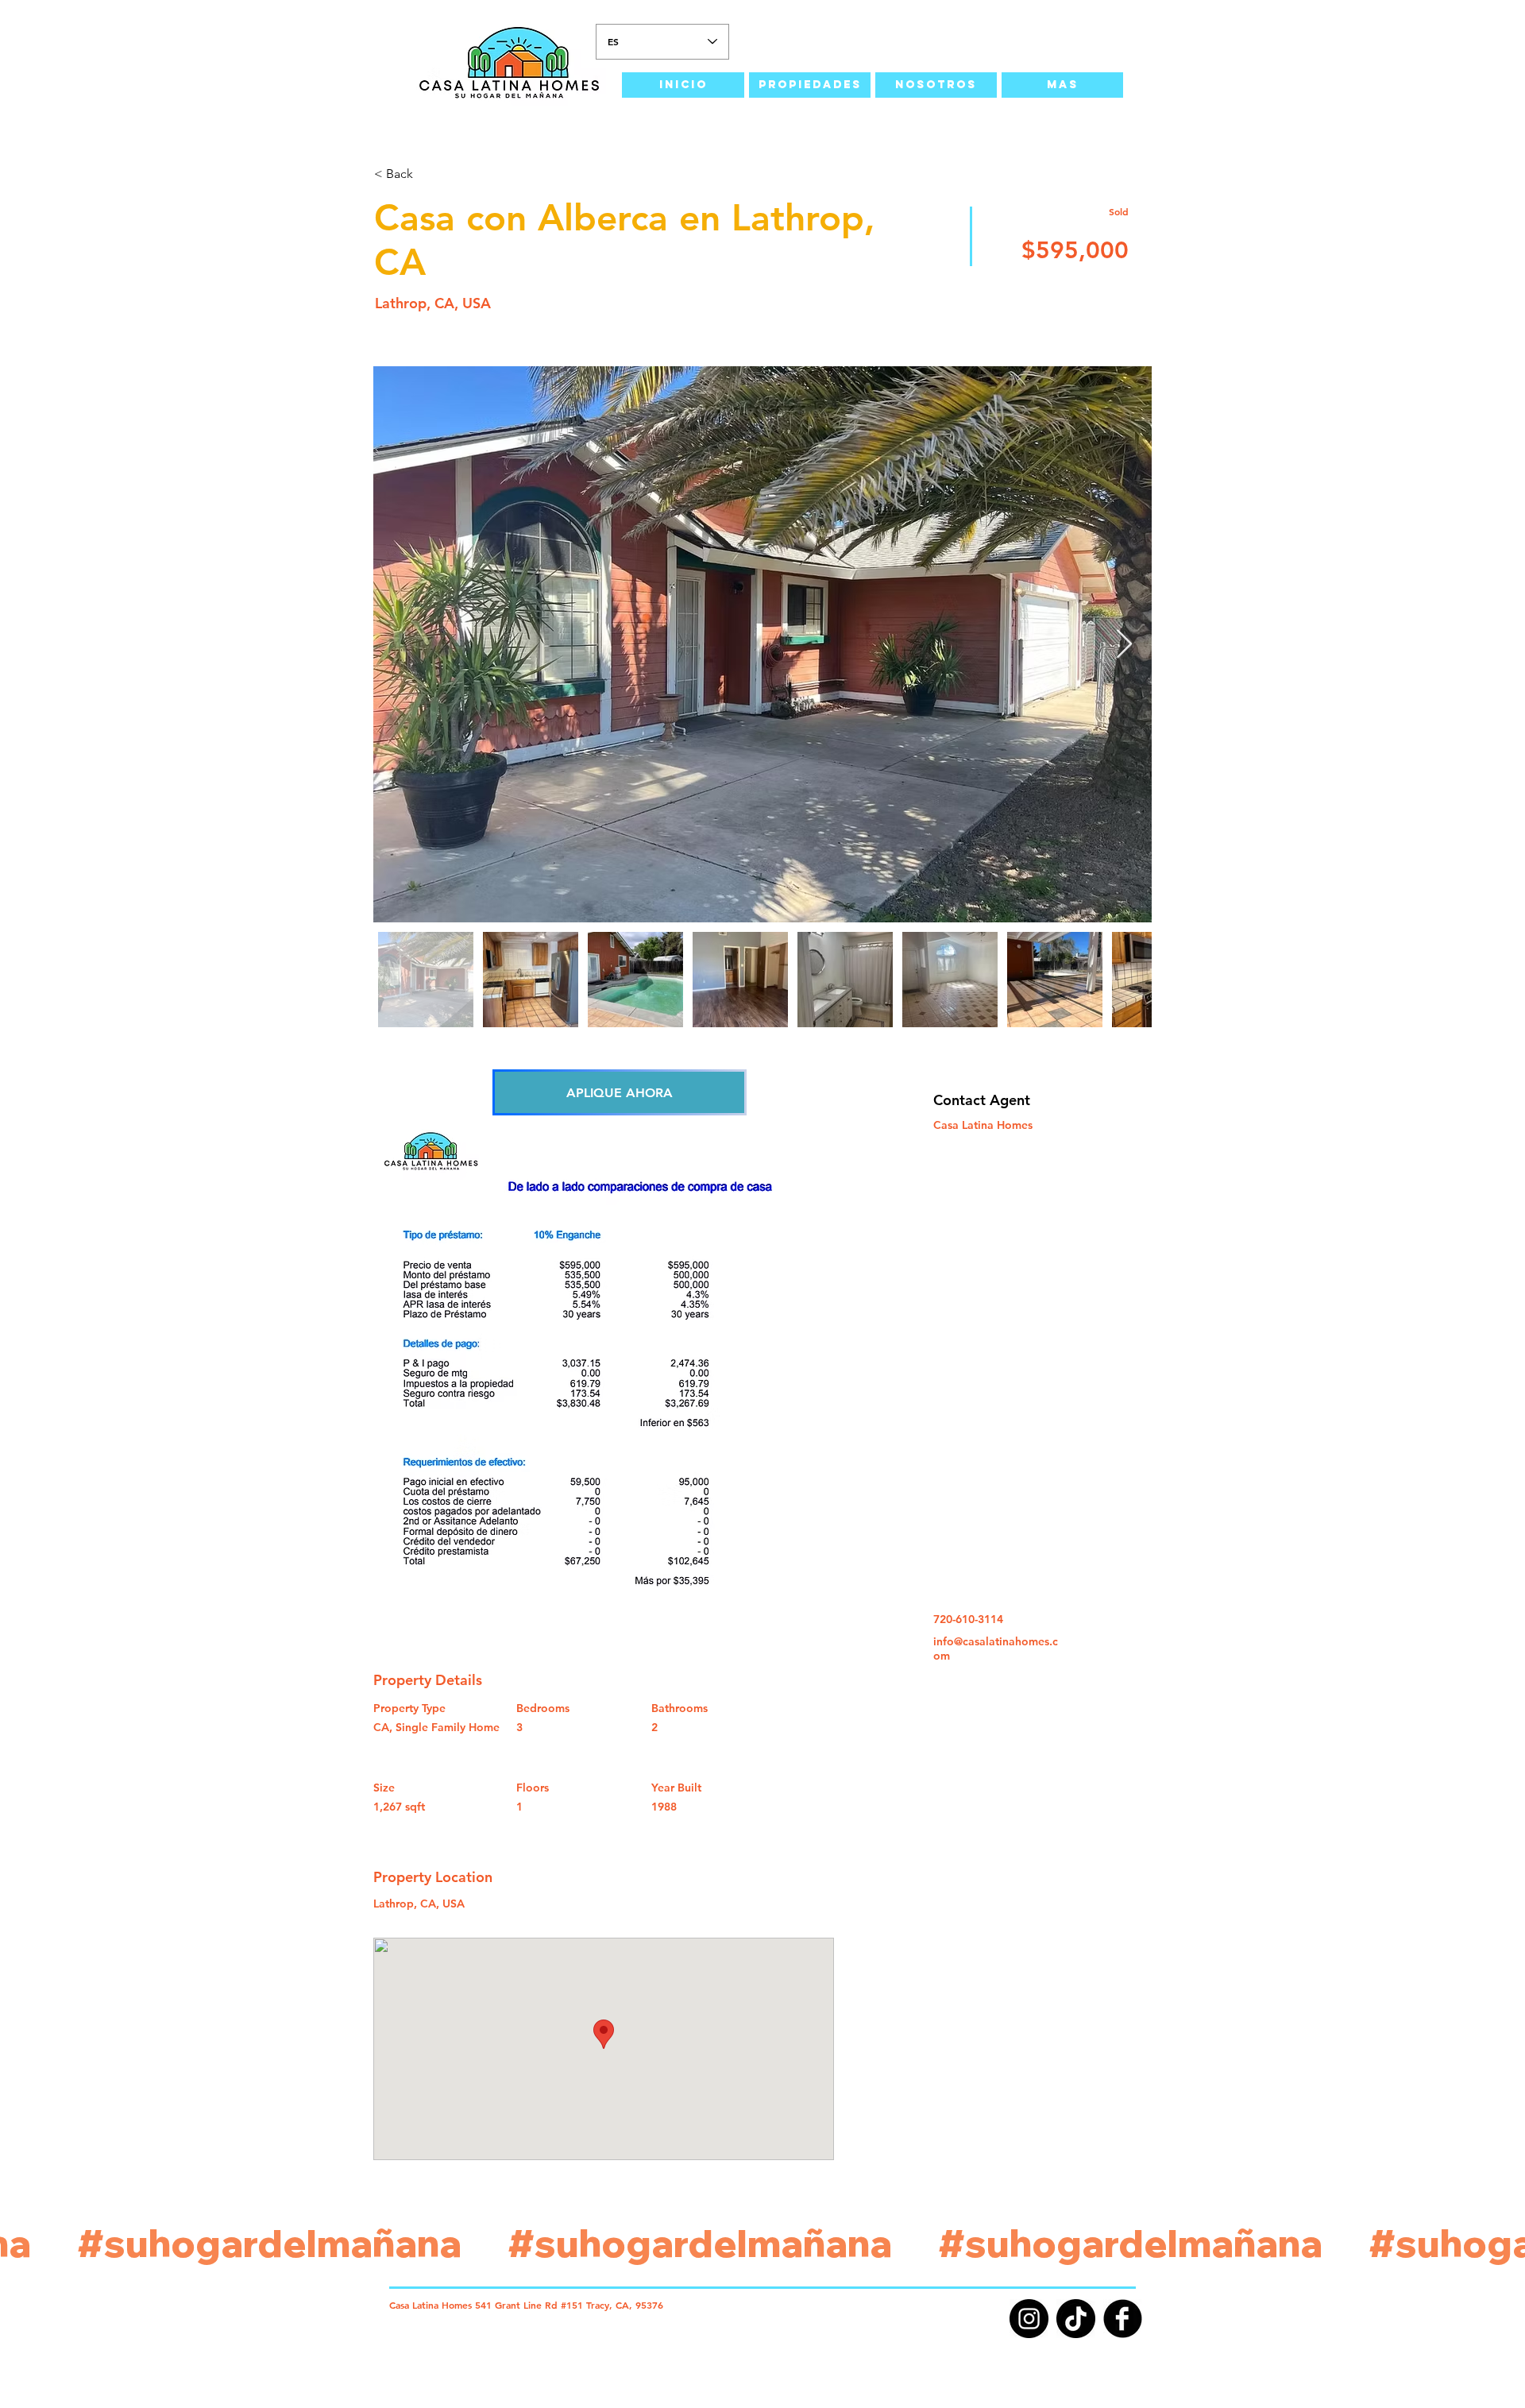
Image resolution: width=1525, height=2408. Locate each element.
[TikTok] (1076, 2319)
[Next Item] (1124, 645)
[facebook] (1123, 2319)
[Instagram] (1029, 2319)
